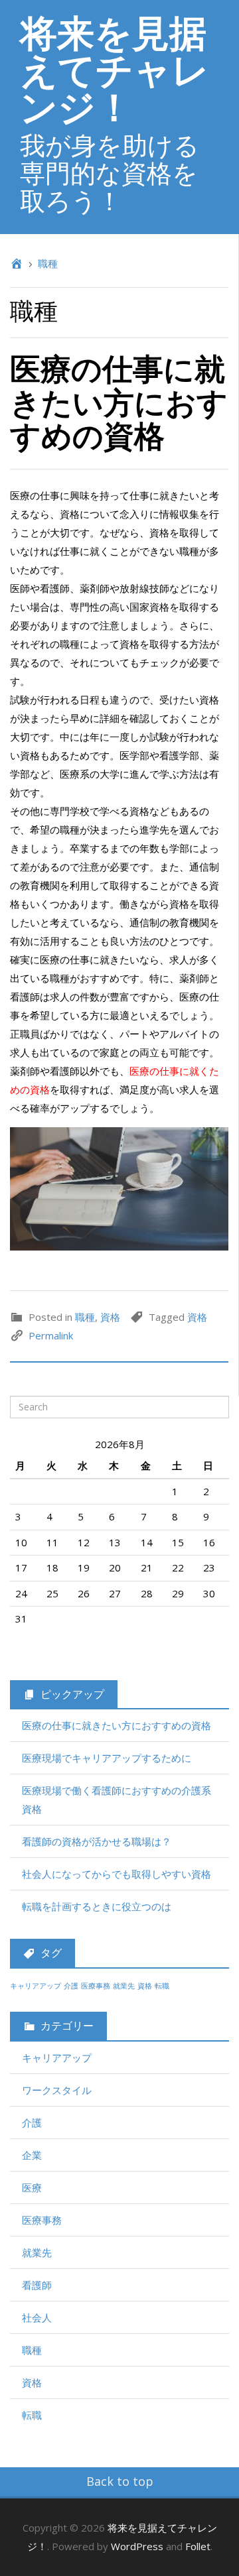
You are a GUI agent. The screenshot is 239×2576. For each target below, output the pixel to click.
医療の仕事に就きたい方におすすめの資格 (119, 401)
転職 (162, 1986)
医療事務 (96, 1986)
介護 (71, 1986)
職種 (48, 263)
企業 (32, 2155)
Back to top (120, 2481)
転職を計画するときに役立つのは (97, 1906)
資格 (110, 1317)
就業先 (124, 1986)
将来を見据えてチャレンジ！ (115, 69)
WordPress (137, 2546)
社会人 (37, 2317)
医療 (32, 2187)
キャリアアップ (36, 1986)
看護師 (37, 2285)
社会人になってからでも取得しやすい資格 (117, 1874)
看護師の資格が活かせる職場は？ (97, 1841)
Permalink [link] (51, 1335)
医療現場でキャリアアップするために (107, 1758)
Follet (198, 2546)
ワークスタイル (57, 2090)
